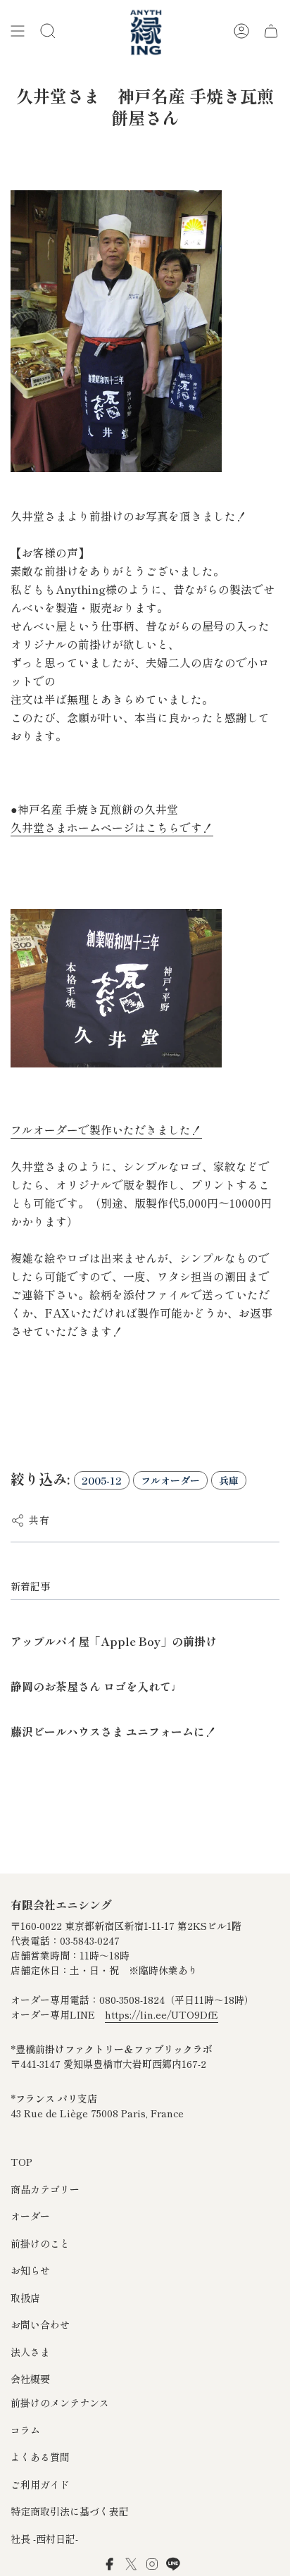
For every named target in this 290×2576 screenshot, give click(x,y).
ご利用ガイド (40, 2484)
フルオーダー (170, 1480)
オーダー (30, 2216)
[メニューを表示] (18, 31)
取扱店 (25, 2298)
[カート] (271, 31)
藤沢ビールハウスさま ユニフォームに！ (113, 1731)
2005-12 (102, 1480)
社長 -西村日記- (44, 2539)
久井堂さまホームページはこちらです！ (112, 828)
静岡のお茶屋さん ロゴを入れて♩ (96, 1686)
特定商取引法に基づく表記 (70, 2511)
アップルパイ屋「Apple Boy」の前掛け (114, 1641)
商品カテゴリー (45, 2189)
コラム (25, 2430)
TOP (21, 2162)
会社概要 (30, 2379)
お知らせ (30, 2270)
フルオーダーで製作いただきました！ (106, 1130)
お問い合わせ (40, 2324)
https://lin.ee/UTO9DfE (162, 2014)
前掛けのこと (40, 2243)
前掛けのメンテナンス (60, 2403)
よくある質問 (40, 2457)
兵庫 (229, 1480)
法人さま (30, 2352)
